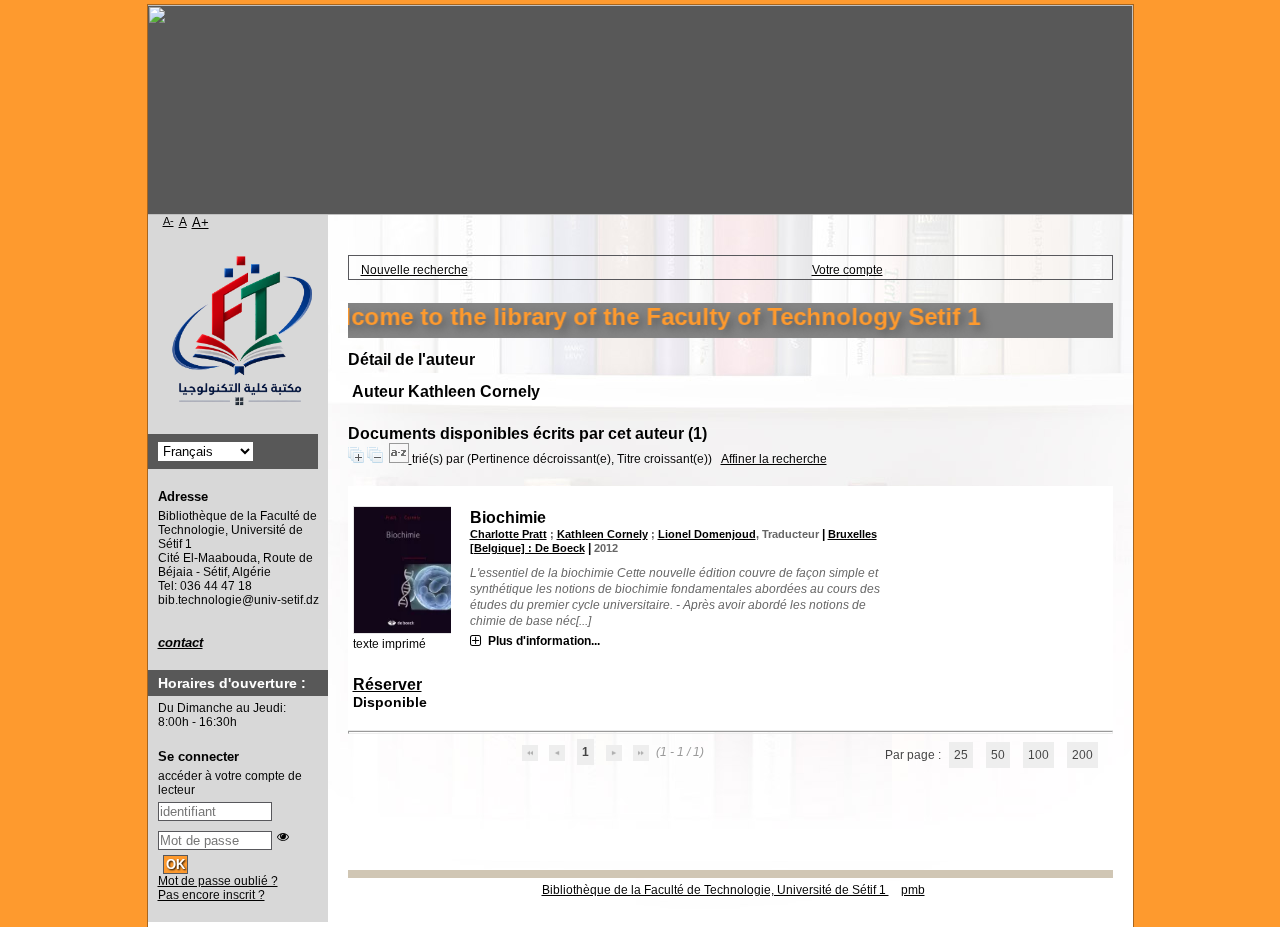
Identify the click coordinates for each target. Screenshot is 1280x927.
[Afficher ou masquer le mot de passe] (283, 837)
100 (1038, 755)
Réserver (387, 684)
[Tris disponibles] (400, 459)
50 (998, 755)
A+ (200, 222)
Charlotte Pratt (508, 534)
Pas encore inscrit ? (211, 895)
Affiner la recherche (774, 459)
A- (168, 221)
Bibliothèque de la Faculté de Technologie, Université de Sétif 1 (715, 890)
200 (1082, 755)
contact (180, 642)
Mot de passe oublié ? (218, 881)
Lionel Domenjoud (707, 534)
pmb (913, 890)
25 (961, 755)
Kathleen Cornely (602, 534)
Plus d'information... (544, 641)
